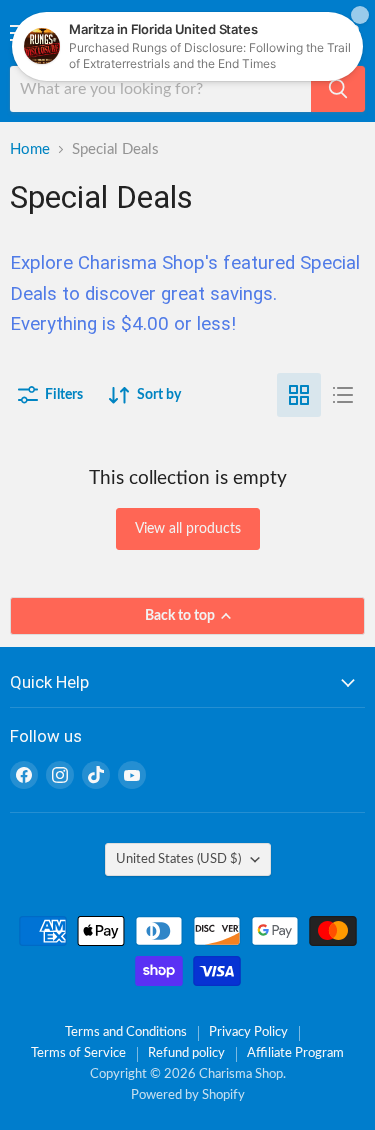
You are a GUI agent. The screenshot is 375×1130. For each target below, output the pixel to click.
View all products (188, 529)
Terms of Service (78, 1053)
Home (30, 149)
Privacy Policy (248, 1032)
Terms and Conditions (126, 1032)
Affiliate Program (295, 1053)
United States (178, 859)
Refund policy (186, 1053)
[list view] (343, 395)
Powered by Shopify (188, 1095)
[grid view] (299, 395)
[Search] (338, 89)
